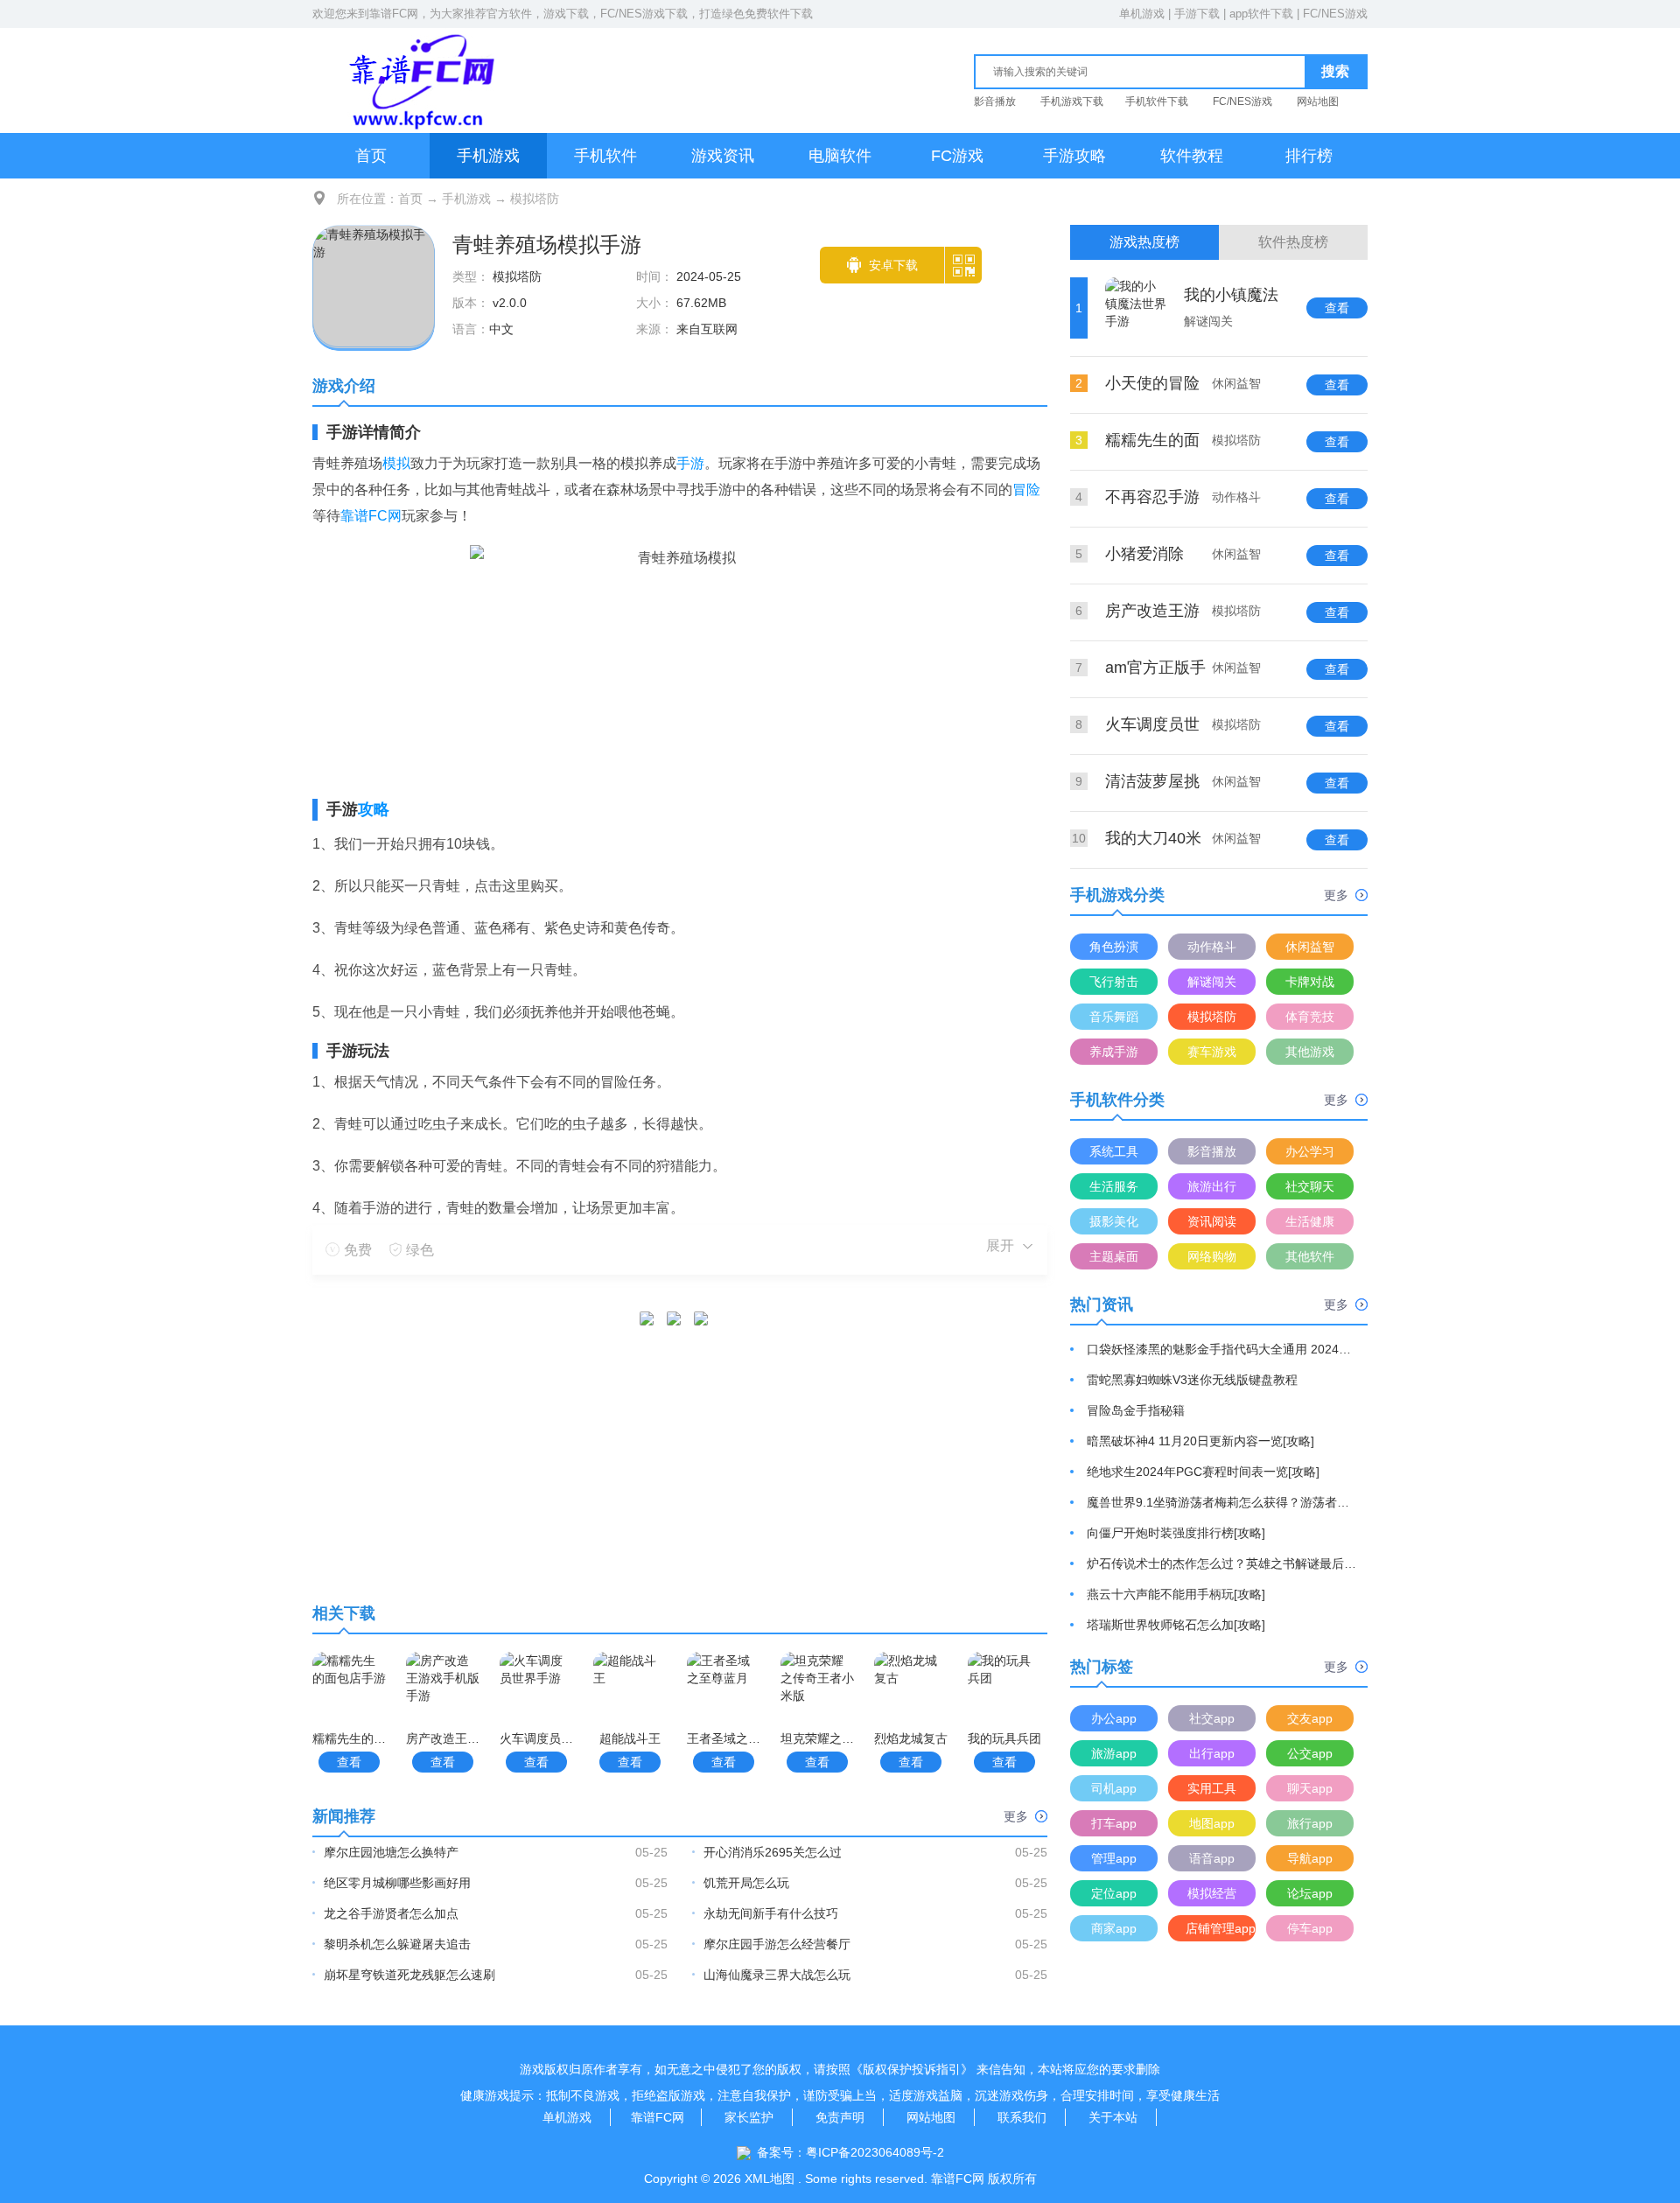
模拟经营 (1212, 1893)
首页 (371, 156)
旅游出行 (1212, 1186)
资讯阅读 (1212, 1221)
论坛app (1310, 1893)
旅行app (1310, 1823)
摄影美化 (1114, 1221)
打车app (1114, 1823)
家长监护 (749, 2117)
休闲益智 (1310, 947)
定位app (1114, 1893)
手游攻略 (1074, 156)
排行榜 (1309, 156)
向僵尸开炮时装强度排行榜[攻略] (1176, 1533)
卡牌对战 (1310, 982)
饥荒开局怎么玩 (746, 1883)
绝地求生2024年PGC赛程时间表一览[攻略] (1203, 1472)
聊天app (1310, 1788)
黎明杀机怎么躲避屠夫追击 (397, 1944)
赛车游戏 (1212, 1052)
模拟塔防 (535, 199)
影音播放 (995, 101)
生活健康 (1310, 1221)
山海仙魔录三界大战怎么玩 (777, 1975)
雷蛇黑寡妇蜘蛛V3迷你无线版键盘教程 (1192, 1380)
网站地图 (1318, 101)
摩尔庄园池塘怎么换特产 (391, 1852)
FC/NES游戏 (1335, 14)
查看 (349, 1762)
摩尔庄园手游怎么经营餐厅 (777, 1944)
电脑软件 (840, 156)
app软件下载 (1261, 14)
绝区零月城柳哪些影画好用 (397, 1883)
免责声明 (840, 2117)
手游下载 (1197, 14)
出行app (1212, 1753)
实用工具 (1212, 1788)
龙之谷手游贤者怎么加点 (391, 1913)
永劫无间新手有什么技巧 (771, 1913)
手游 (690, 463)
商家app (1114, 1928)
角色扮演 (1114, 947)
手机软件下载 (1157, 101)
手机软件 (605, 156)
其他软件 (1310, 1256)
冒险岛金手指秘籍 (1136, 1410)
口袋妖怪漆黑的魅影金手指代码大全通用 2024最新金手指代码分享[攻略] (1222, 1349)
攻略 (374, 809)
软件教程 (1192, 156)
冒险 (1026, 490)
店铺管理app (1221, 1928)
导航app (1310, 1858)
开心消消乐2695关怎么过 (773, 1852)
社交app (1212, 1718)
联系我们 (1022, 2117)
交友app (1310, 1718)
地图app (1212, 1823)
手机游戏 (488, 156)
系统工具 (1114, 1151)
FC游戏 (957, 156)
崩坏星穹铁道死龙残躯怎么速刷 (409, 1975)
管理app (1114, 1858)
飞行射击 (1114, 982)
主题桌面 (1114, 1256)
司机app (1114, 1788)
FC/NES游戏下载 (644, 14)
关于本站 (1113, 2117)
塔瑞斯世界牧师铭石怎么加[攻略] (1176, 1625)
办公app (1114, 1718)
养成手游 (1114, 1052)
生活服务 (1114, 1186)
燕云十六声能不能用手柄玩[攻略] (1176, 1594)
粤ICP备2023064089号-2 (875, 2152)
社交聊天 (1310, 1186)
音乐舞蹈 (1114, 1017)
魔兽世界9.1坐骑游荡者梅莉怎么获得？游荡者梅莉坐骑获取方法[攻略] (1222, 1502)
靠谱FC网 (394, 14)
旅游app (1114, 1753)
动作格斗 (1212, 947)
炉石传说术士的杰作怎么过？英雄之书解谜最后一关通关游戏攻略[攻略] (1222, 1563)
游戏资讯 (723, 156)
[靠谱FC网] (417, 80)
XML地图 (770, 2179)
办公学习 (1310, 1151)
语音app (1212, 1858)
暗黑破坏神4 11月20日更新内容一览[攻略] (1200, 1441)
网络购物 (1212, 1256)
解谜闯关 (1212, 982)
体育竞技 (1310, 1017)
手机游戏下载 (1072, 101)
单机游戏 (1142, 14)
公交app (1310, 1753)
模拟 (396, 463)
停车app (1310, 1928)
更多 (1016, 1816)
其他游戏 (1310, 1052)
